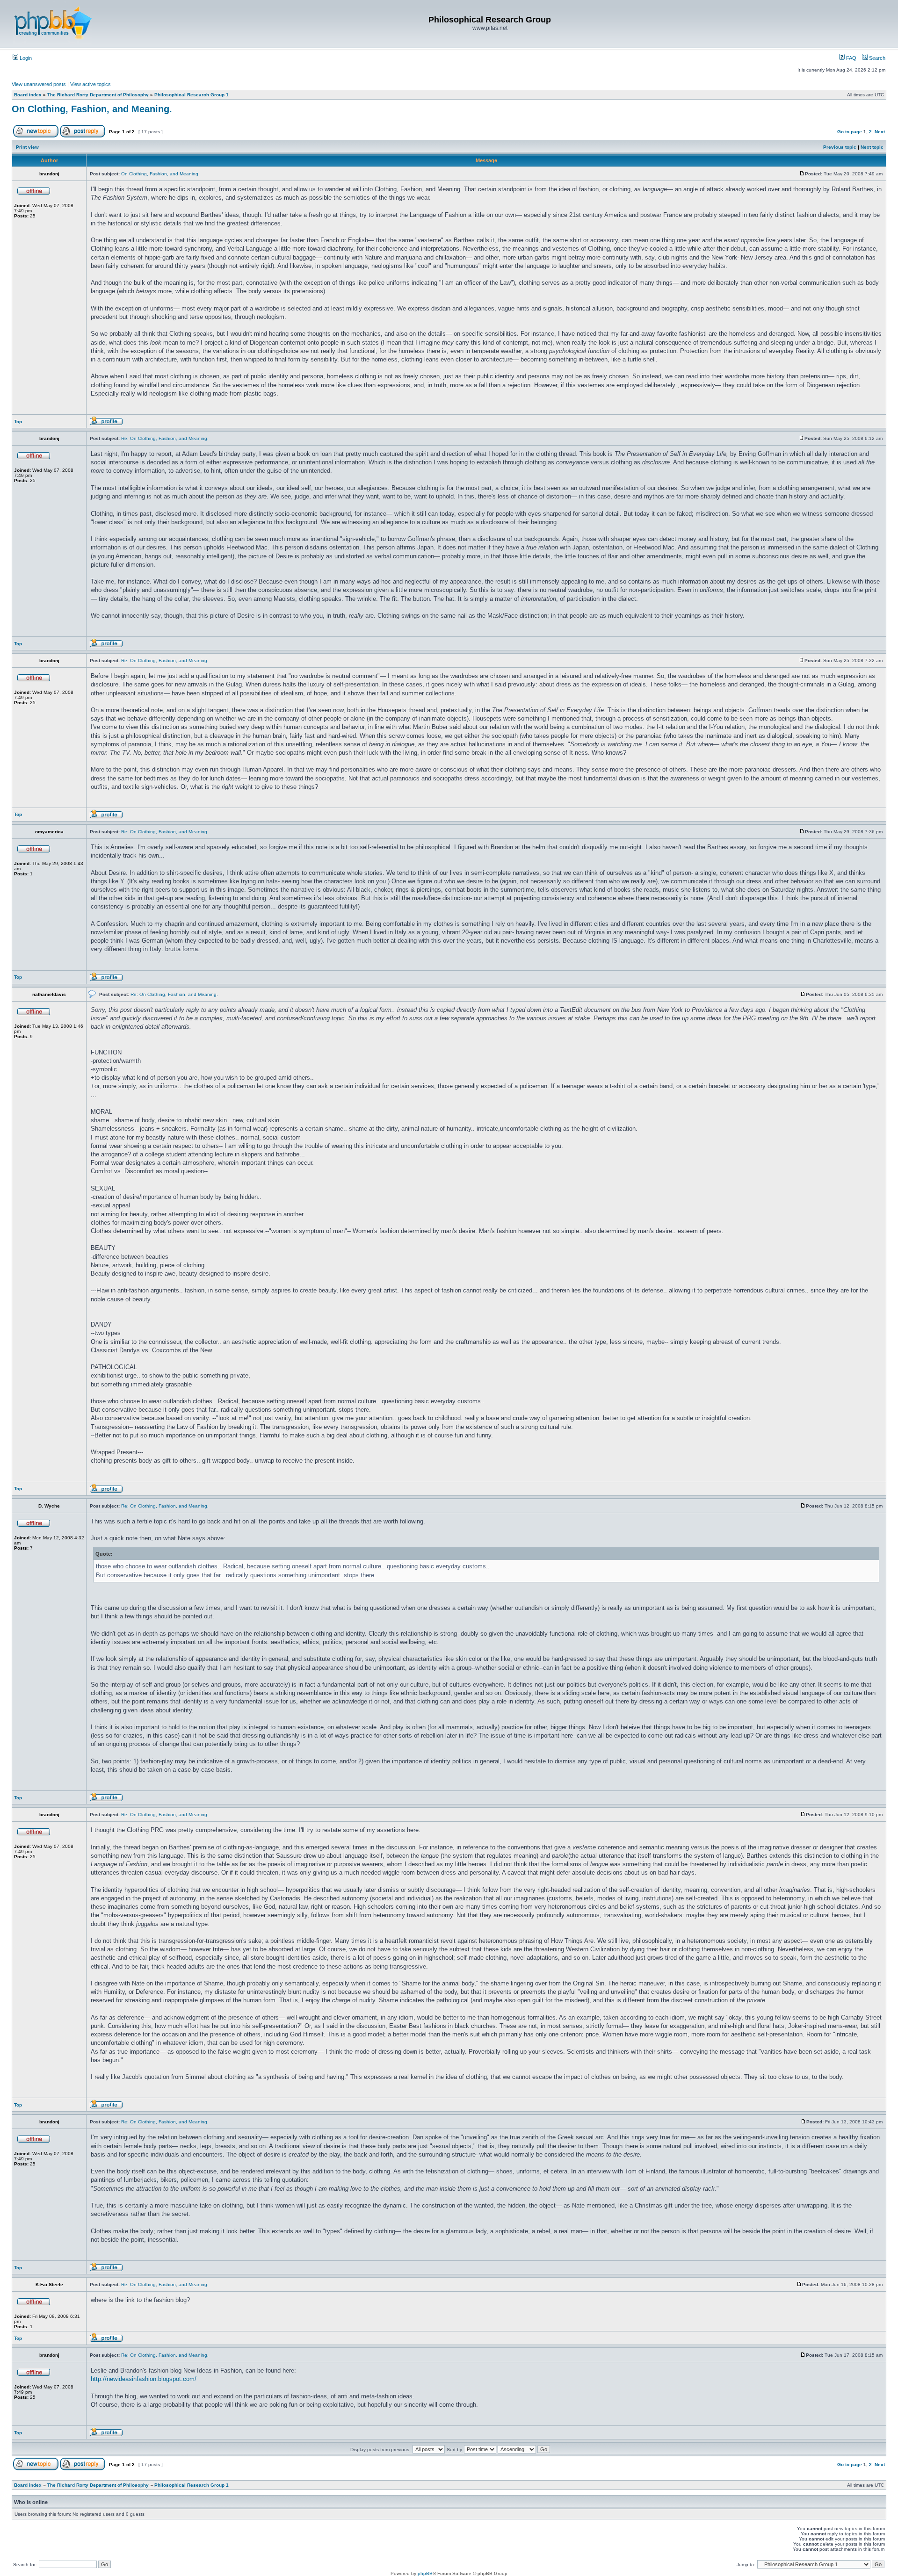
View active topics (91, 84)
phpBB (425, 2573)
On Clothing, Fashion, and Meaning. (92, 109)
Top (18, 422)
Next (880, 132)
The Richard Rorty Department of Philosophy (98, 95)
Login (25, 58)
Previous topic (840, 147)
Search (876, 58)
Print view (27, 147)
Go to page (850, 132)
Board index (28, 95)
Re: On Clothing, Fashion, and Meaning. (165, 438)
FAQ (851, 58)
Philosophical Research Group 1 (192, 95)
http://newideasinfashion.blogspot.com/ (144, 2379)
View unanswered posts (39, 84)
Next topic (872, 147)
